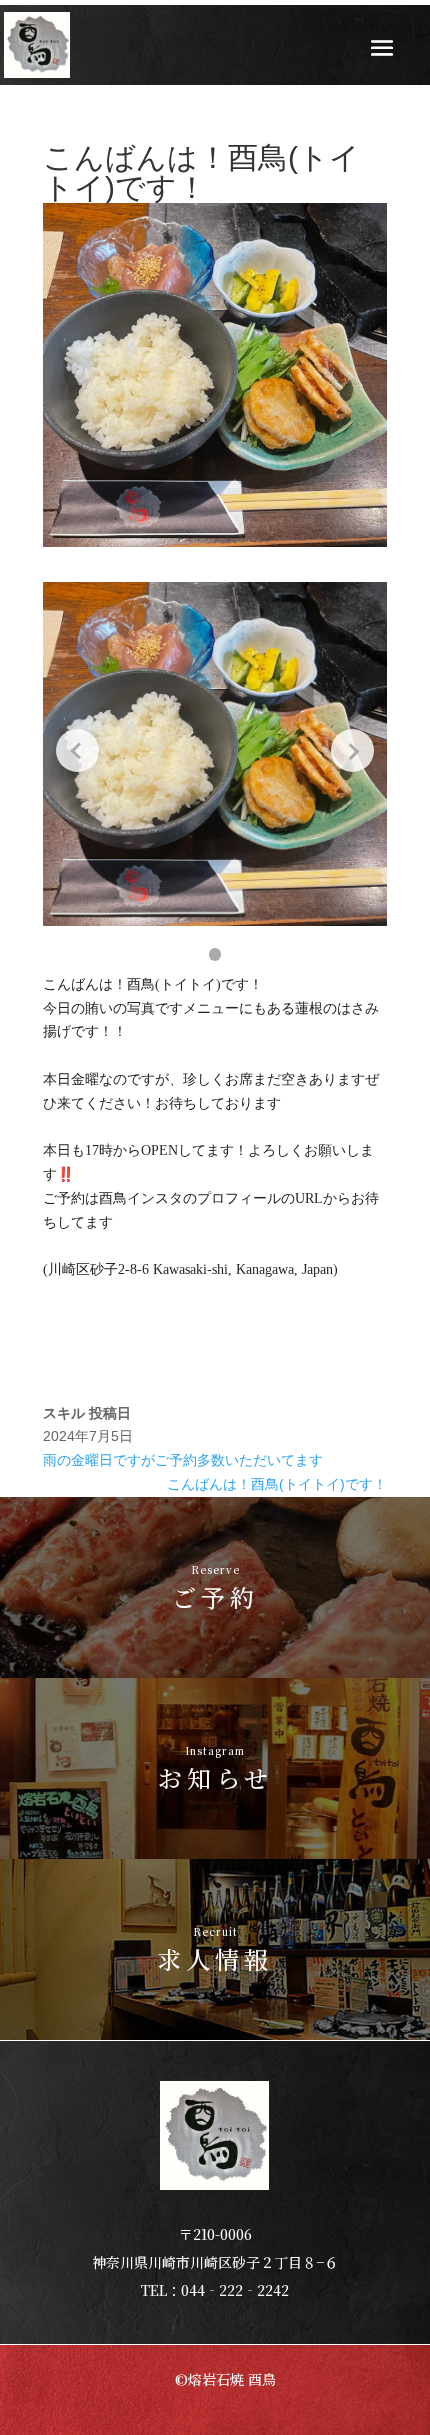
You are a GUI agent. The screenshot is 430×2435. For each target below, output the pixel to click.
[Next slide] (352, 750)
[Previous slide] (77, 750)
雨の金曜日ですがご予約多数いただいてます (183, 1460)
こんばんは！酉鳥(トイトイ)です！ (277, 1484)
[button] (215, 954)
